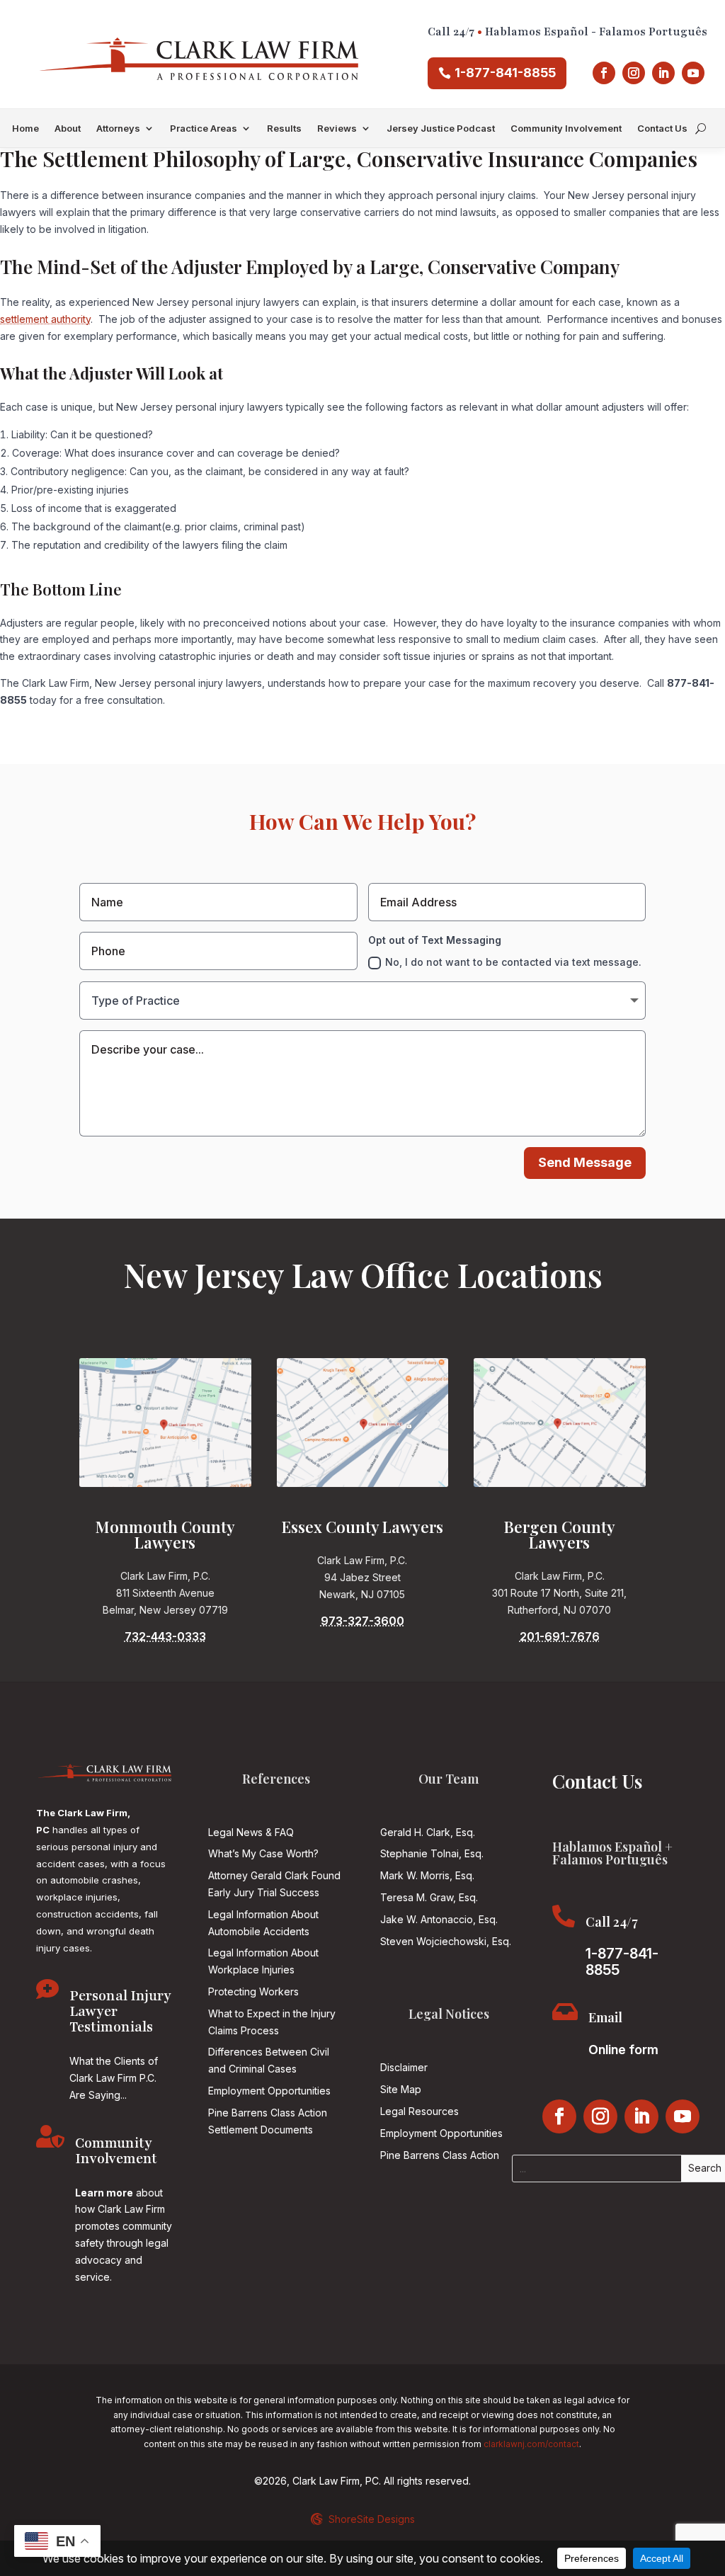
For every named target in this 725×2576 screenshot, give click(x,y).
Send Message (585, 1162)
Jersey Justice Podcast (441, 129)
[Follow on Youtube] (693, 73)
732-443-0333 (165, 1636)
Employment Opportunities (269, 2091)
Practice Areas (204, 129)
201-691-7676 (560, 1636)
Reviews (337, 129)
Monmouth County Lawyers (165, 1534)
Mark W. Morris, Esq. (427, 1875)
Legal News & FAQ (251, 1832)
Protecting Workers (253, 1991)
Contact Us (662, 129)
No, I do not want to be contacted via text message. (513, 962)
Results (284, 129)
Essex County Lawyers (362, 1527)
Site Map (401, 2089)
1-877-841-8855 (505, 73)
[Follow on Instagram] (634, 73)
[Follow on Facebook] (604, 73)
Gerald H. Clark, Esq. (428, 1832)
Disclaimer (404, 2067)
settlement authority (45, 319)
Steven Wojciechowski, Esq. (446, 1941)
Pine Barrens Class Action (440, 2155)
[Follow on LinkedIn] (663, 73)
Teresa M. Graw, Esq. (429, 1897)
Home (25, 129)
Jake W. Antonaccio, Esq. (439, 1919)
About (68, 129)
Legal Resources (419, 2111)
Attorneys (118, 129)
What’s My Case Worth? (263, 1853)
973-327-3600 (362, 1621)
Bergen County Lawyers (560, 1534)
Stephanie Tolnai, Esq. (432, 1853)
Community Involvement (566, 129)
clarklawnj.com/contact (531, 2444)
